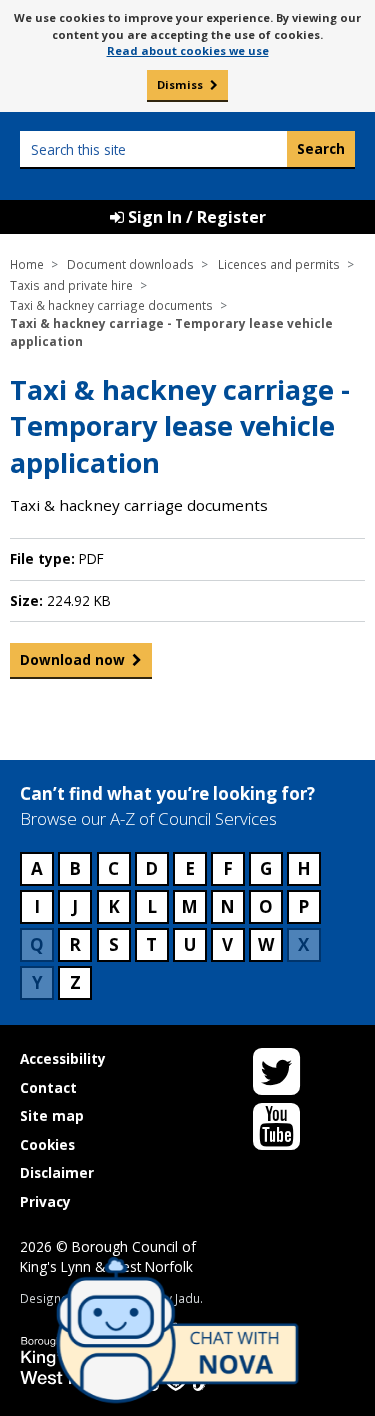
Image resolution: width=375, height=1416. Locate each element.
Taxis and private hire (71, 285)
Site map (52, 1115)
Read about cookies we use (188, 50)
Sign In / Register (195, 217)
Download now (72, 659)
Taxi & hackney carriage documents (111, 305)
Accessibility (63, 1058)
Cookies (47, 1144)
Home (27, 264)
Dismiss (180, 84)
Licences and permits (279, 264)
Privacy (45, 1201)
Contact (48, 1087)
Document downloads (130, 264)
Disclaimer (57, 1172)
